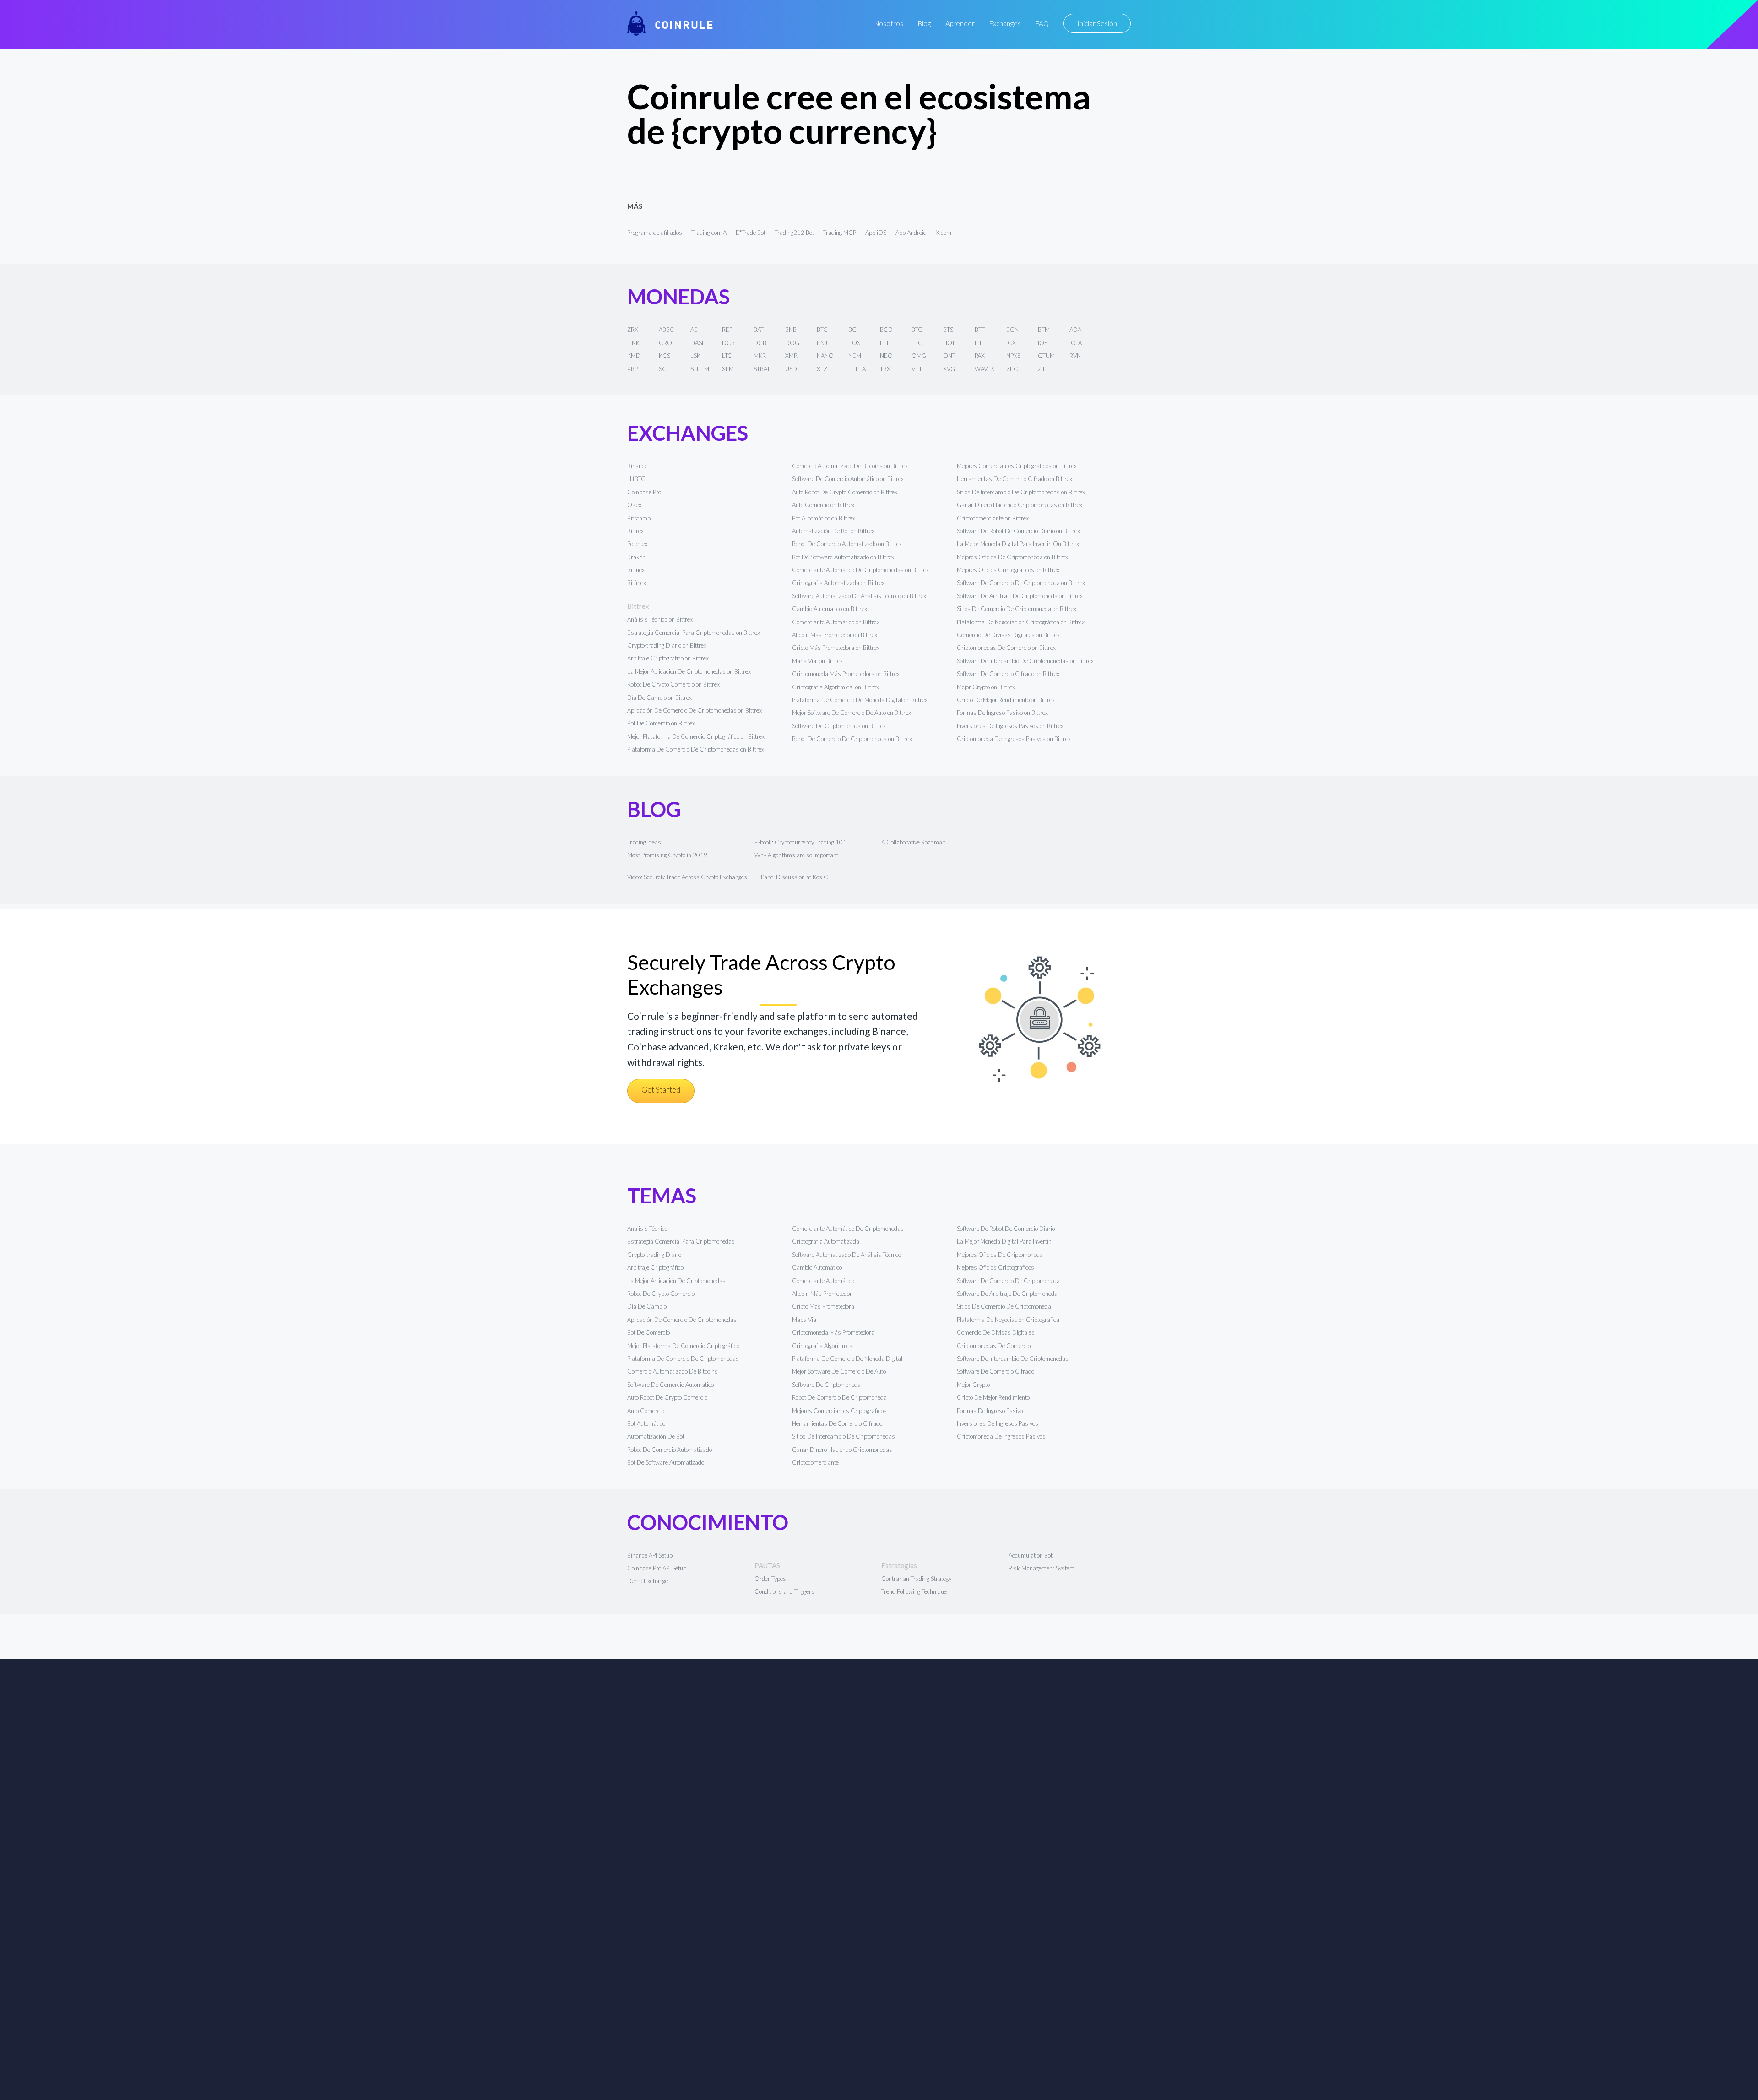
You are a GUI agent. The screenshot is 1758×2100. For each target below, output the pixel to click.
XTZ (822, 369)
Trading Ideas (644, 842)
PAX (980, 356)
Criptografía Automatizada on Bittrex (838, 583)
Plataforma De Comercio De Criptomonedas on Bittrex (696, 749)
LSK (695, 356)
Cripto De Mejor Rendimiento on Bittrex (1006, 700)
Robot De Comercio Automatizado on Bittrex (847, 544)
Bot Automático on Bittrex (824, 518)
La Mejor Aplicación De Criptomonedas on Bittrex (689, 671)
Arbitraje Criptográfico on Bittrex (668, 658)
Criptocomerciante (815, 1462)
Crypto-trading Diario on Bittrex (667, 645)
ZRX (633, 330)
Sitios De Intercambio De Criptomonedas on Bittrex (1021, 492)
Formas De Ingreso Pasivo (990, 1411)
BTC (822, 330)
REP (727, 330)
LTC (727, 356)
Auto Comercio (646, 1411)
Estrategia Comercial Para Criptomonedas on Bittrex (694, 633)
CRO (665, 343)
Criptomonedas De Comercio (994, 1346)
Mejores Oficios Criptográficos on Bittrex (1008, 570)
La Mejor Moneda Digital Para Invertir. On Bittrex (1018, 544)
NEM (855, 356)
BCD (886, 330)
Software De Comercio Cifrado (996, 1371)
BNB (791, 330)
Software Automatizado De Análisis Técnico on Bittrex (859, 596)
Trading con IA (709, 233)
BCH (855, 330)
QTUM (1046, 356)
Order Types (770, 1579)
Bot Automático (646, 1423)
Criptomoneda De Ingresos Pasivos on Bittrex (1014, 739)
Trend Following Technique (914, 1591)
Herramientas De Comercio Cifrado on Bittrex (1015, 479)
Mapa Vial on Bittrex (817, 661)
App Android (911, 233)
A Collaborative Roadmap (913, 842)
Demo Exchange (648, 1581)
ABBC (667, 330)
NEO (886, 356)
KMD (634, 356)
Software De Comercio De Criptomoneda (1008, 1281)
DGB (760, 343)
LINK (633, 343)
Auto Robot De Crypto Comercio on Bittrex (845, 492)
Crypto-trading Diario (654, 1255)
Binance (637, 466)
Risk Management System (1042, 1568)
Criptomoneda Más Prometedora (833, 1332)
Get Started (661, 1090)
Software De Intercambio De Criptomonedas (1013, 1359)
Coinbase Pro (644, 492)
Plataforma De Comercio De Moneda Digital (847, 1359)
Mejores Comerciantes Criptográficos (839, 1411)
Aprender (960, 23)
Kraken (636, 557)
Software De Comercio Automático (670, 1385)
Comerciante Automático (823, 1281)
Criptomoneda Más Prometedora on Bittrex (846, 674)
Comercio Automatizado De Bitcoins (673, 1371)
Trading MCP (840, 233)
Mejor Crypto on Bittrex (986, 687)
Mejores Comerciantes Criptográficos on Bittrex (1017, 466)
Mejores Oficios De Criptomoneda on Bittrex (1012, 557)
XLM (728, 369)
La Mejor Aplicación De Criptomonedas (676, 1281)
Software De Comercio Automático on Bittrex (848, 479)
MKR (760, 356)
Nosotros (889, 23)
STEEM (700, 369)
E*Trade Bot (751, 233)
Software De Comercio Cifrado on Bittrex (1008, 674)
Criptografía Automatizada (826, 1241)
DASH (698, 343)
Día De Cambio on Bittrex (659, 698)
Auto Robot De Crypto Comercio (667, 1397)
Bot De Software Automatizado (666, 1462)
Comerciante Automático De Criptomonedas (848, 1229)
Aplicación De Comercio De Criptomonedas (682, 1320)
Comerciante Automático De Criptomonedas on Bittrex (860, 570)
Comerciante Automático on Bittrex (836, 622)
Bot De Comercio (648, 1332)
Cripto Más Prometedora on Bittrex (836, 648)
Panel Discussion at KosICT (796, 877)
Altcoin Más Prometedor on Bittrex (835, 635)
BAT (759, 330)
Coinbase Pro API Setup (657, 1568)
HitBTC (636, 479)
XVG (949, 369)
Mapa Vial (805, 1320)
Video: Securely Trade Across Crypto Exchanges (687, 877)
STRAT (762, 369)
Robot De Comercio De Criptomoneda (839, 1397)
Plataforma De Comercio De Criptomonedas (683, 1359)
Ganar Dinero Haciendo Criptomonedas (842, 1450)
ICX (1011, 343)
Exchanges (1005, 23)
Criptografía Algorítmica (823, 1346)
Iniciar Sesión (1097, 23)
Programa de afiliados (655, 233)
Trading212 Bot (794, 233)
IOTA (1076, 343)
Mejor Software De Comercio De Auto (839, 1371)
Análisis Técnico (647, 1229)
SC (663, 369)
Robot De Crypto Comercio (661, 1294)
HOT (949, 343)
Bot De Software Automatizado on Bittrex (843, 557)
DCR (728, 343)
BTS (948, 330)
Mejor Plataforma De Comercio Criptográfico (683, 1346)
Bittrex (635, 531)
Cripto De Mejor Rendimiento (993, 1397)
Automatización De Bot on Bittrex (833, 531)
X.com (944, 233)
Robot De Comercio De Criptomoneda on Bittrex (852, 739)
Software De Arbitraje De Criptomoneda (1007, 1294)
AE (694, 330)
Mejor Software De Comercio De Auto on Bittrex (852, 713)
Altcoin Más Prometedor (822, 1294)
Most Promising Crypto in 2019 (667, 855)
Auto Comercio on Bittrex (823, 505)
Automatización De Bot (656, 1436)
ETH (885, 343)
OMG (919, 356)
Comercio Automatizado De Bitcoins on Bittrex (850, 466)
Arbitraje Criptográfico (655, 1267)
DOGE (794, 343)
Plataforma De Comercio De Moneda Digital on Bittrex (860, 700)
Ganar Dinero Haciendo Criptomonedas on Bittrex (1020, 505)
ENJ (822, 343)
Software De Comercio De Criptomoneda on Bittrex (1021, 583)
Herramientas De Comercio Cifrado (837, 1423)
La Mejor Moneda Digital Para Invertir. (1004, 1241)
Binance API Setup (650, 1555)
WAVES (985, 369)
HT (978, 343)
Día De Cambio (647, 1306)
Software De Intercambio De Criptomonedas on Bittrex (1025, 661)
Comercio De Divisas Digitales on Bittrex (1008, 635)
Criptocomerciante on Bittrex (993, 518)
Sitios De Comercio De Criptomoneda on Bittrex (1017, 609)
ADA (1075, 330)
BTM (1044, 330)
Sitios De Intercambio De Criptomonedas (844, 1436)
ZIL (1042, 369)
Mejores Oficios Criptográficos (996, 1267)
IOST (1044, 343)
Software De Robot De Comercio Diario (1006, 1229)
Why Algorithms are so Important (796, 855)
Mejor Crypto (973, 1385)
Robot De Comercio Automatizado (670, 1450)
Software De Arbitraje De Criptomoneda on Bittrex (1020, 596)
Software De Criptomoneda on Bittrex (839, 726)
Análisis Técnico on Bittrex (660, 619)
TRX (885, 369)
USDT (792, 369)
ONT (949, 356)
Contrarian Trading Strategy (916, 1579)
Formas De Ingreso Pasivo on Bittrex (1002, 713)
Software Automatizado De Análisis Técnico (846, 1255)
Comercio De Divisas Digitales (996, 1332)
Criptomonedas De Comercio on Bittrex (1006, 648)
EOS (854, 343)
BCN (1012, 330)
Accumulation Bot (1031, 1555)
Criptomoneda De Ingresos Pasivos (1001, 1436)
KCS (665, 356)
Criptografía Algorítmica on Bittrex (836, 687)
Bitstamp (639, 518)
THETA (857, 369)
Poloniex (637, 544)
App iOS (876, 233)
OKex (634, 505)
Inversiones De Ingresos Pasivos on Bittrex (1010, 726)
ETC (917, 343)
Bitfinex (637, 583)
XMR (791, 356)
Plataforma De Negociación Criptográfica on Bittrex (1021, 622)
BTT (980, 330)
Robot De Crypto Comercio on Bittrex (673, 684)
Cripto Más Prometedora (823, 1306)
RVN (1075, 356)
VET (917, 369)
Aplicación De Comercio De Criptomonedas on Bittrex (695, 710)
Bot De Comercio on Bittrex (661, 723)
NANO (825, 356)
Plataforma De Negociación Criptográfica (1008, 1320)
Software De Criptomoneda (826, 1385)
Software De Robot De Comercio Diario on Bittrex (1018, 531)
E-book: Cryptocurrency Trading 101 (800, 842)
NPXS (1013, 356)
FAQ (1042, 23)
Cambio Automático (817, 1267)
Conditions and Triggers (784, 1591)
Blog (924, 23)
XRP (632, 369)
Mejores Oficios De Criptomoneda (1000, 1255)
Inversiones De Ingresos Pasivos (998, 1423)
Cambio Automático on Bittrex (830, 609)
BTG (917, 330)
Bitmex (636, 570)
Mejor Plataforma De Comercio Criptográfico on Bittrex (696, 736)
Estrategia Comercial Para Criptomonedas (681, 1241)
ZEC (1012, 369)
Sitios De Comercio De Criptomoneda (1004, 1306)
